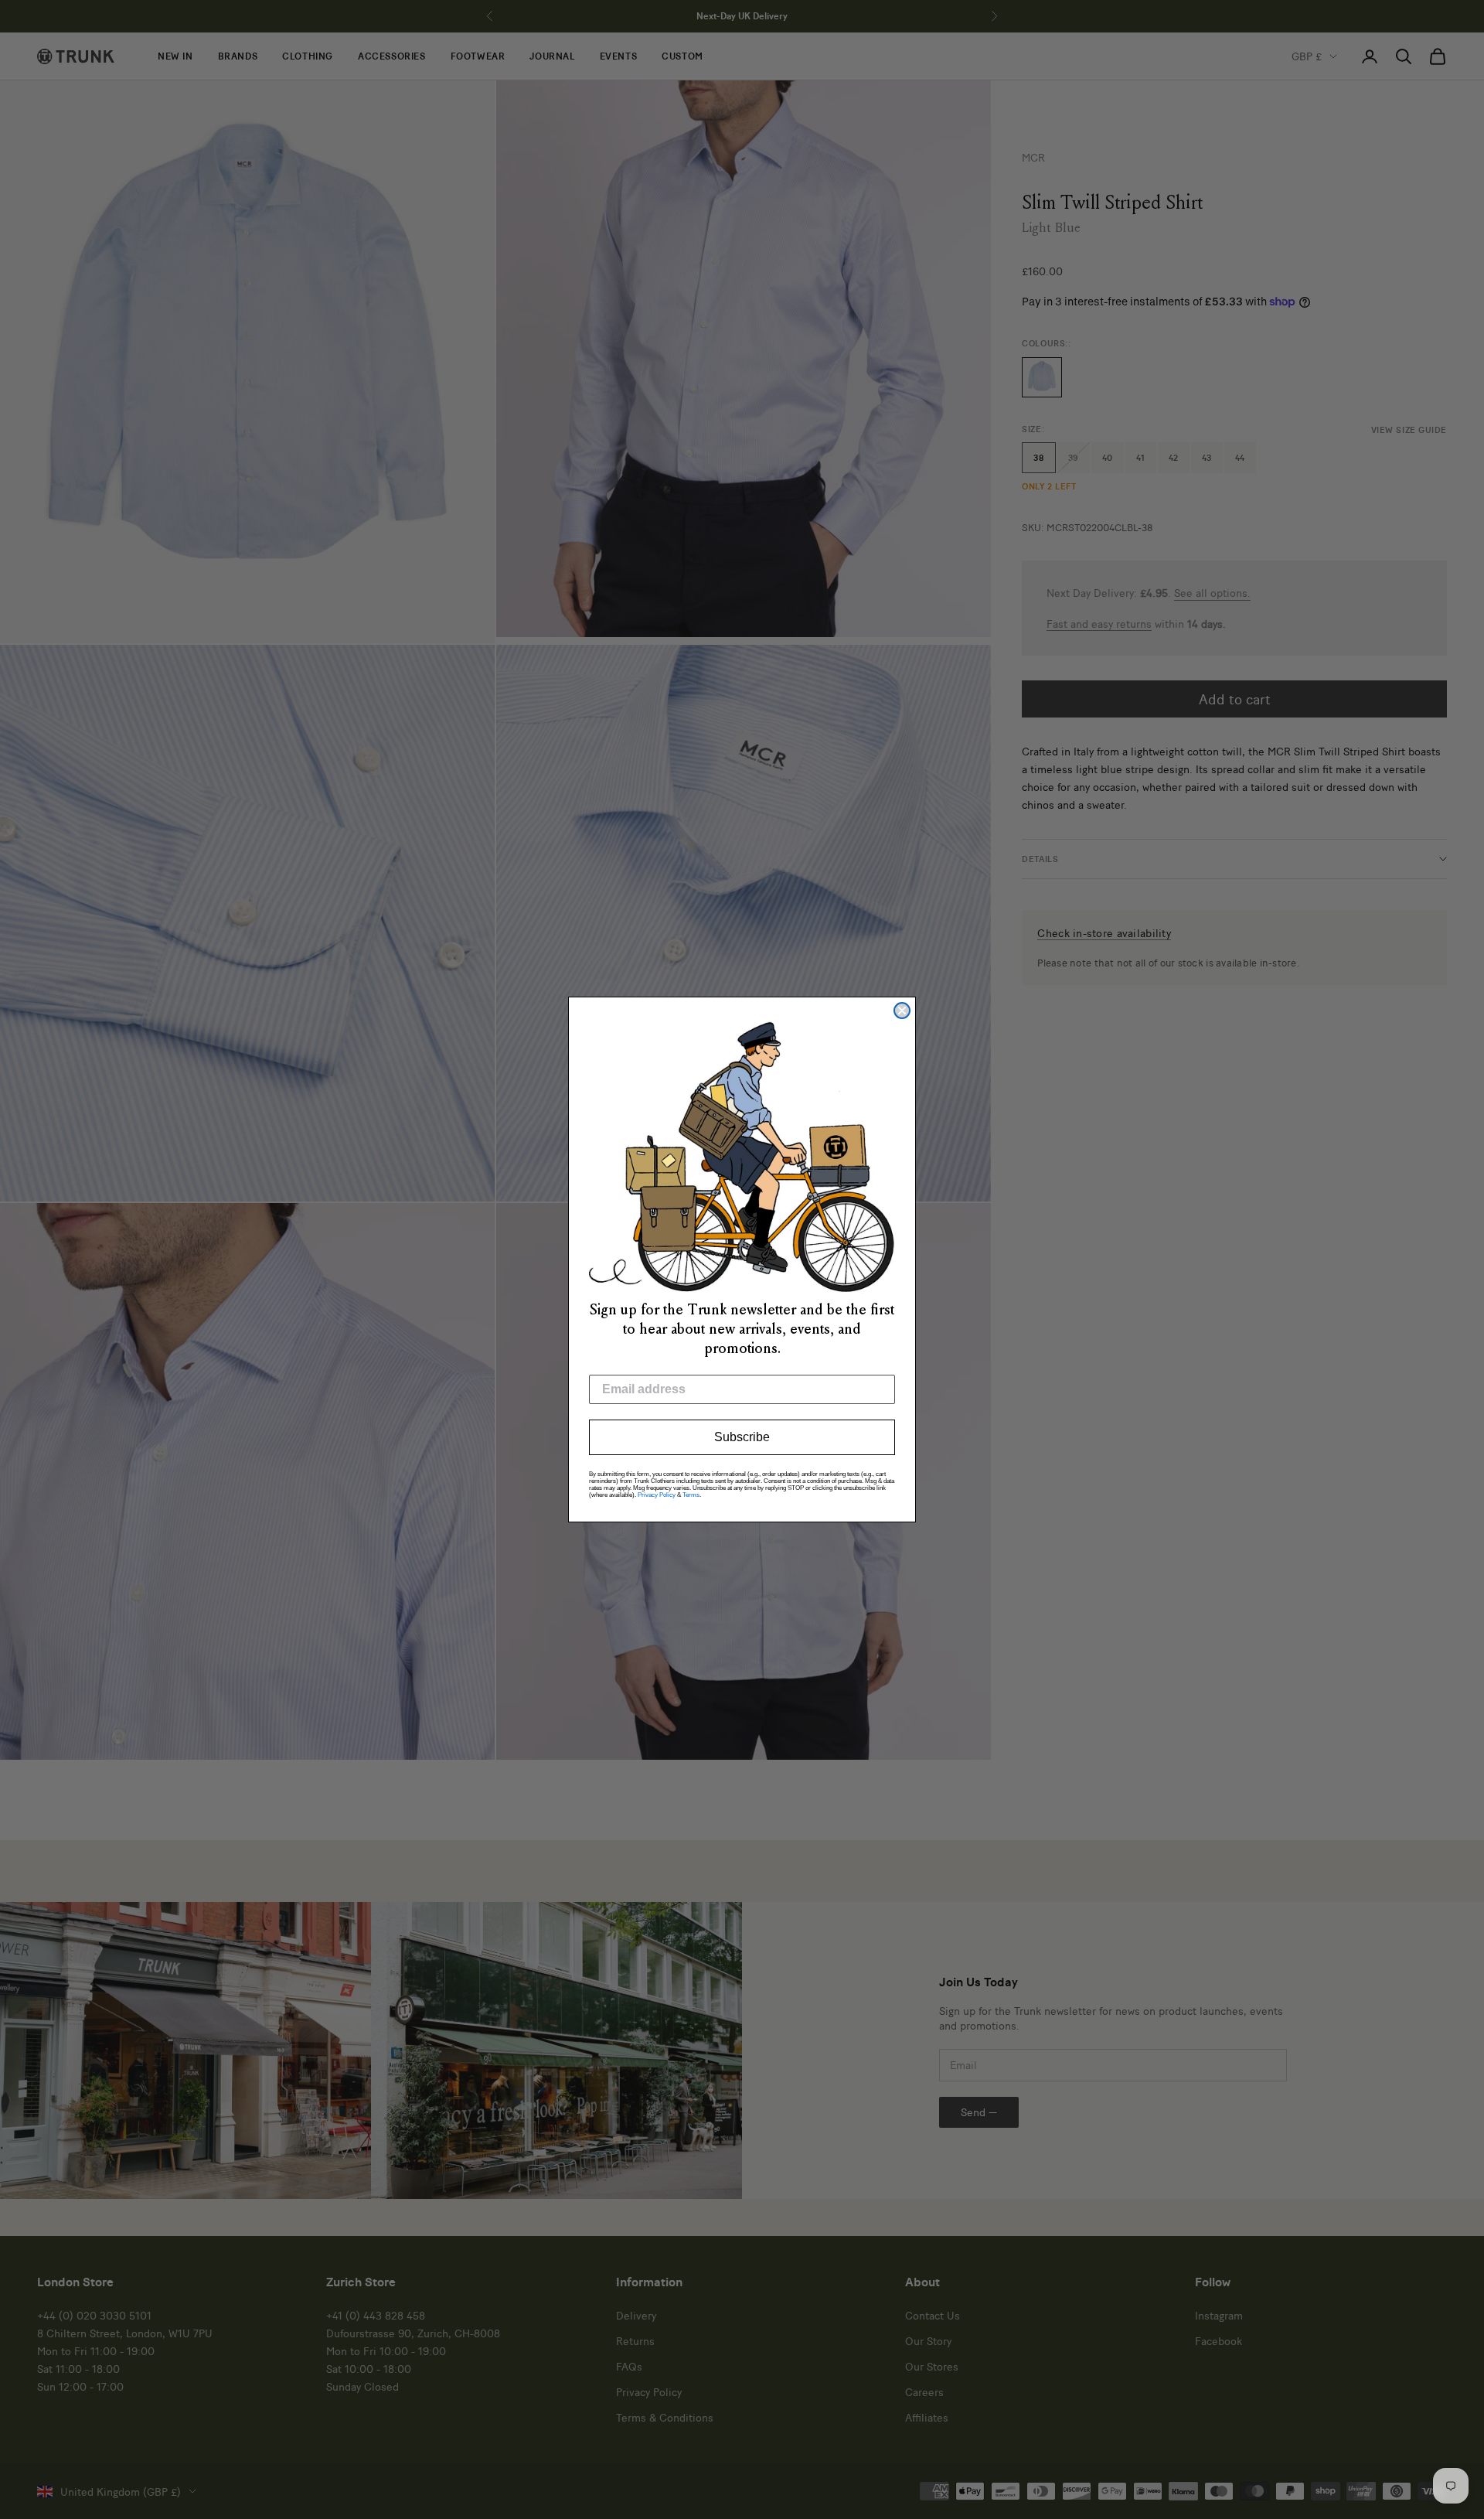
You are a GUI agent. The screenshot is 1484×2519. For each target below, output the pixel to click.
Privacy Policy (657, 1495)
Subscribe (742, 1437)
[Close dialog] (902, 1011)
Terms (691, 1495)
